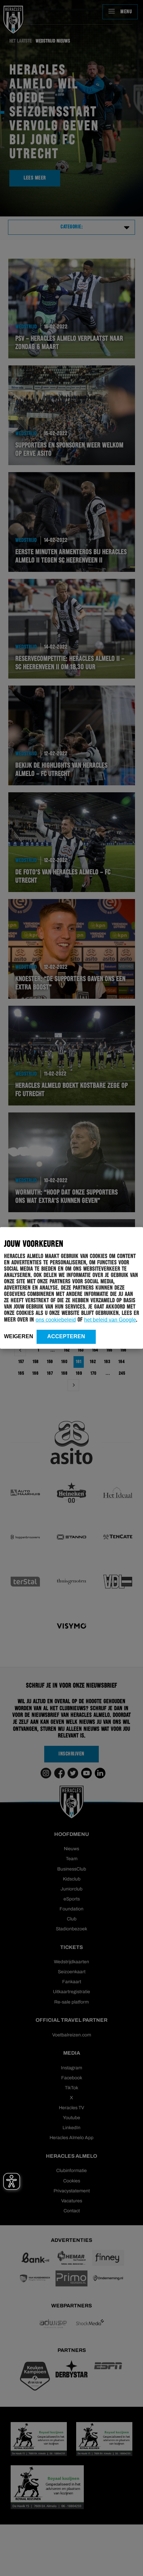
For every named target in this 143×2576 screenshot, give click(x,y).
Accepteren (66, 1336)
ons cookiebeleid (56, 1320)
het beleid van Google (110, 1320)
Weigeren (19, 1336)
